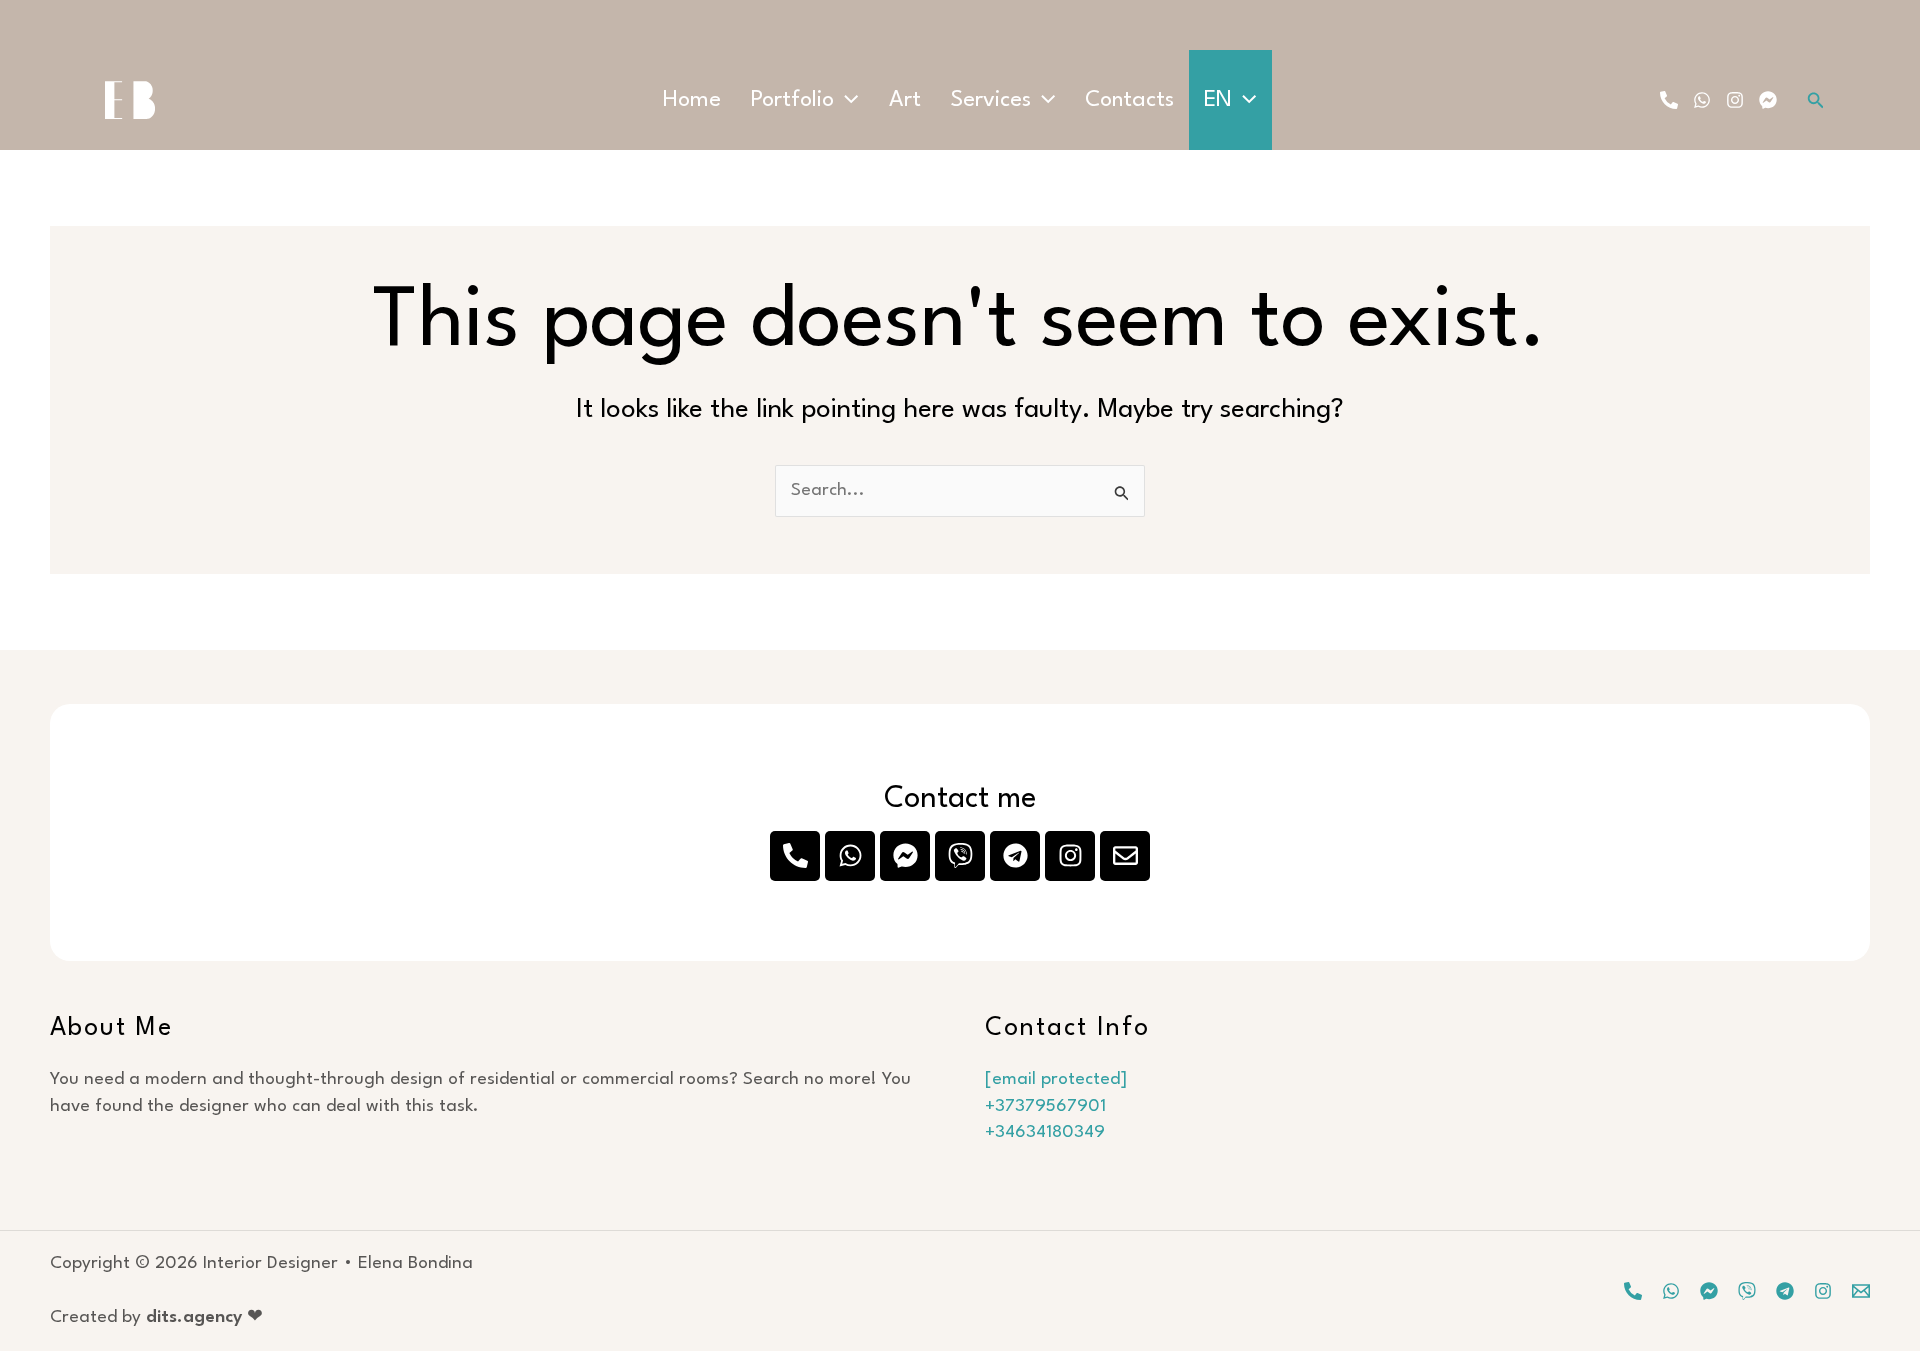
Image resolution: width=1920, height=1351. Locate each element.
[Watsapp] (1671, 1291)
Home (692, 100)
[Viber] (1747, 1291)
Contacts (1129, 100)
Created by (156, 1317)
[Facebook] (1768, 100)
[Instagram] (1735, 100)
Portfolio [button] (792, 100)
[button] (846, 100)
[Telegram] (1785, 1291)
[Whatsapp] (1702, 100)
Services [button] (991, 100)
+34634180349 (1045, 1132)
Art (905, 100)
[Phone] (1669, 100)
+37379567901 (1045, 1106)
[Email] (1861, 1291)
